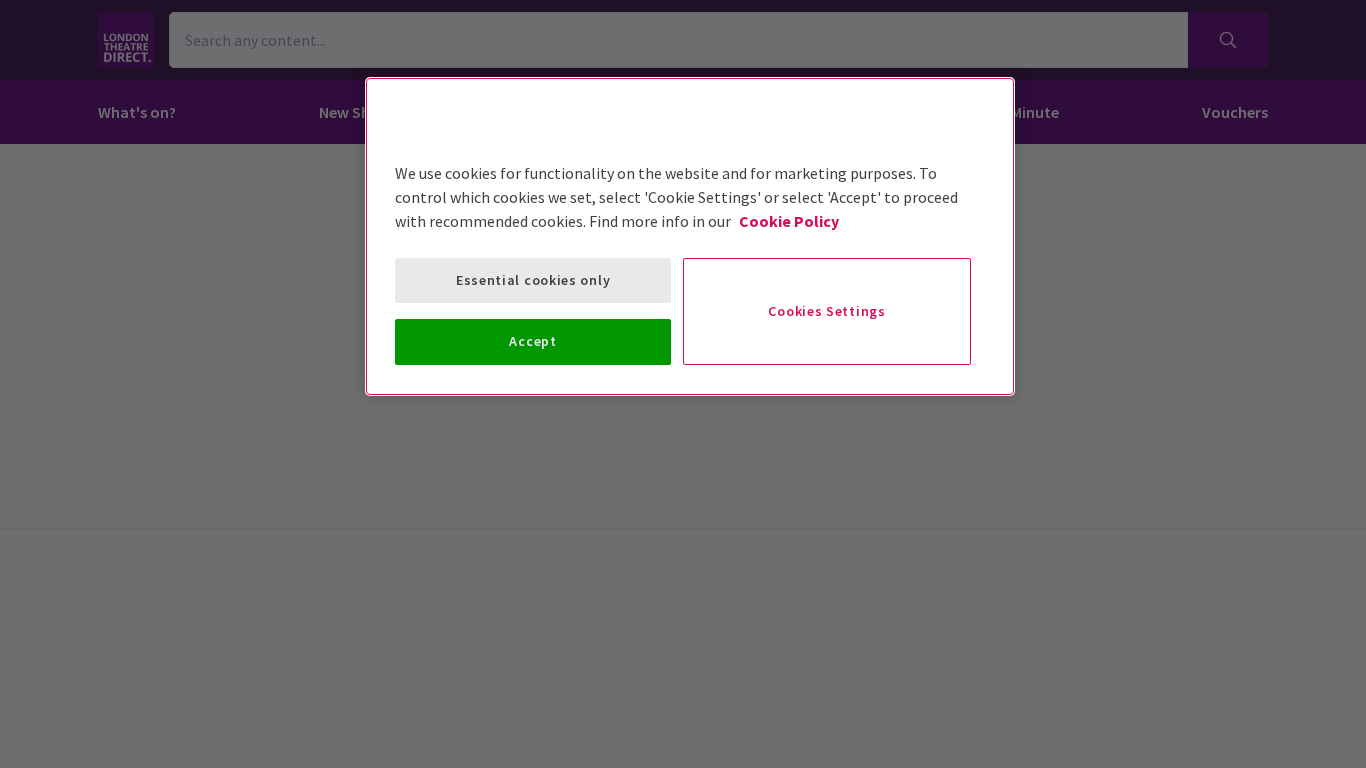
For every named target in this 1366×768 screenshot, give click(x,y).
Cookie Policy (789, 221)
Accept (532, 341)
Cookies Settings (826, 311)
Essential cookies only (533, 280)
